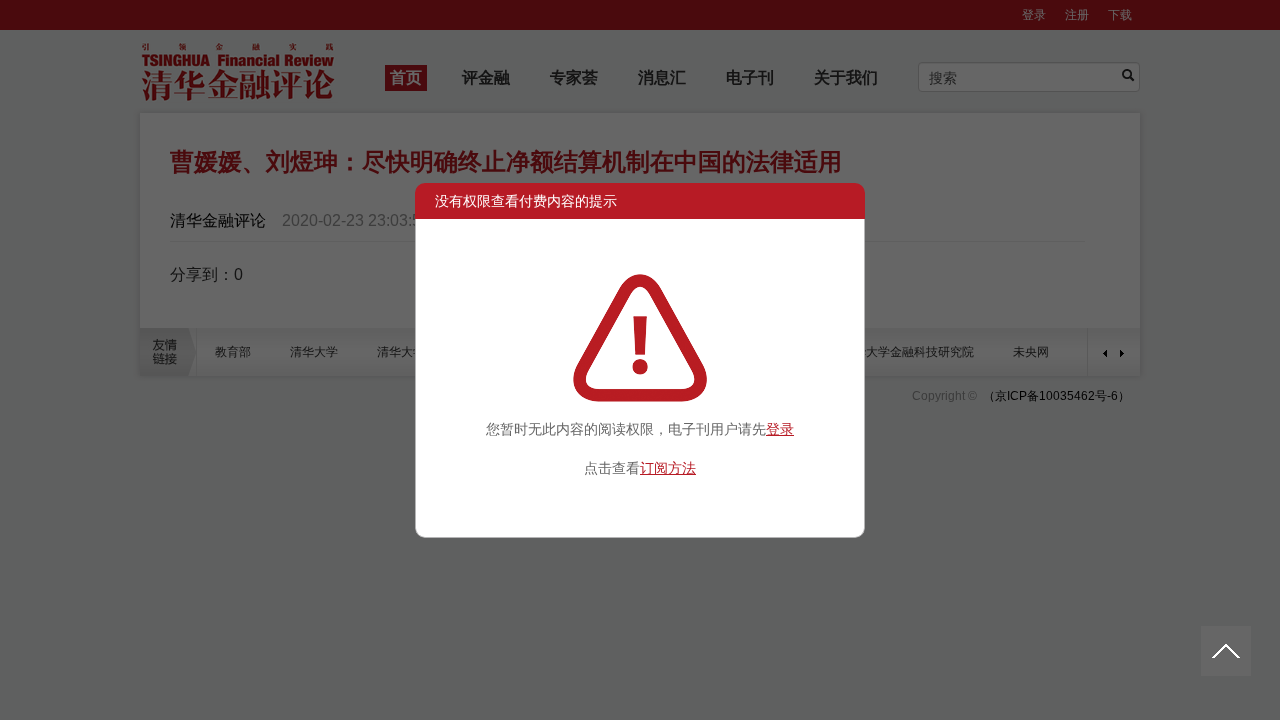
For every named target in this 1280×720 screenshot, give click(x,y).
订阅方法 (668, 468)
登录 (780, 429)
